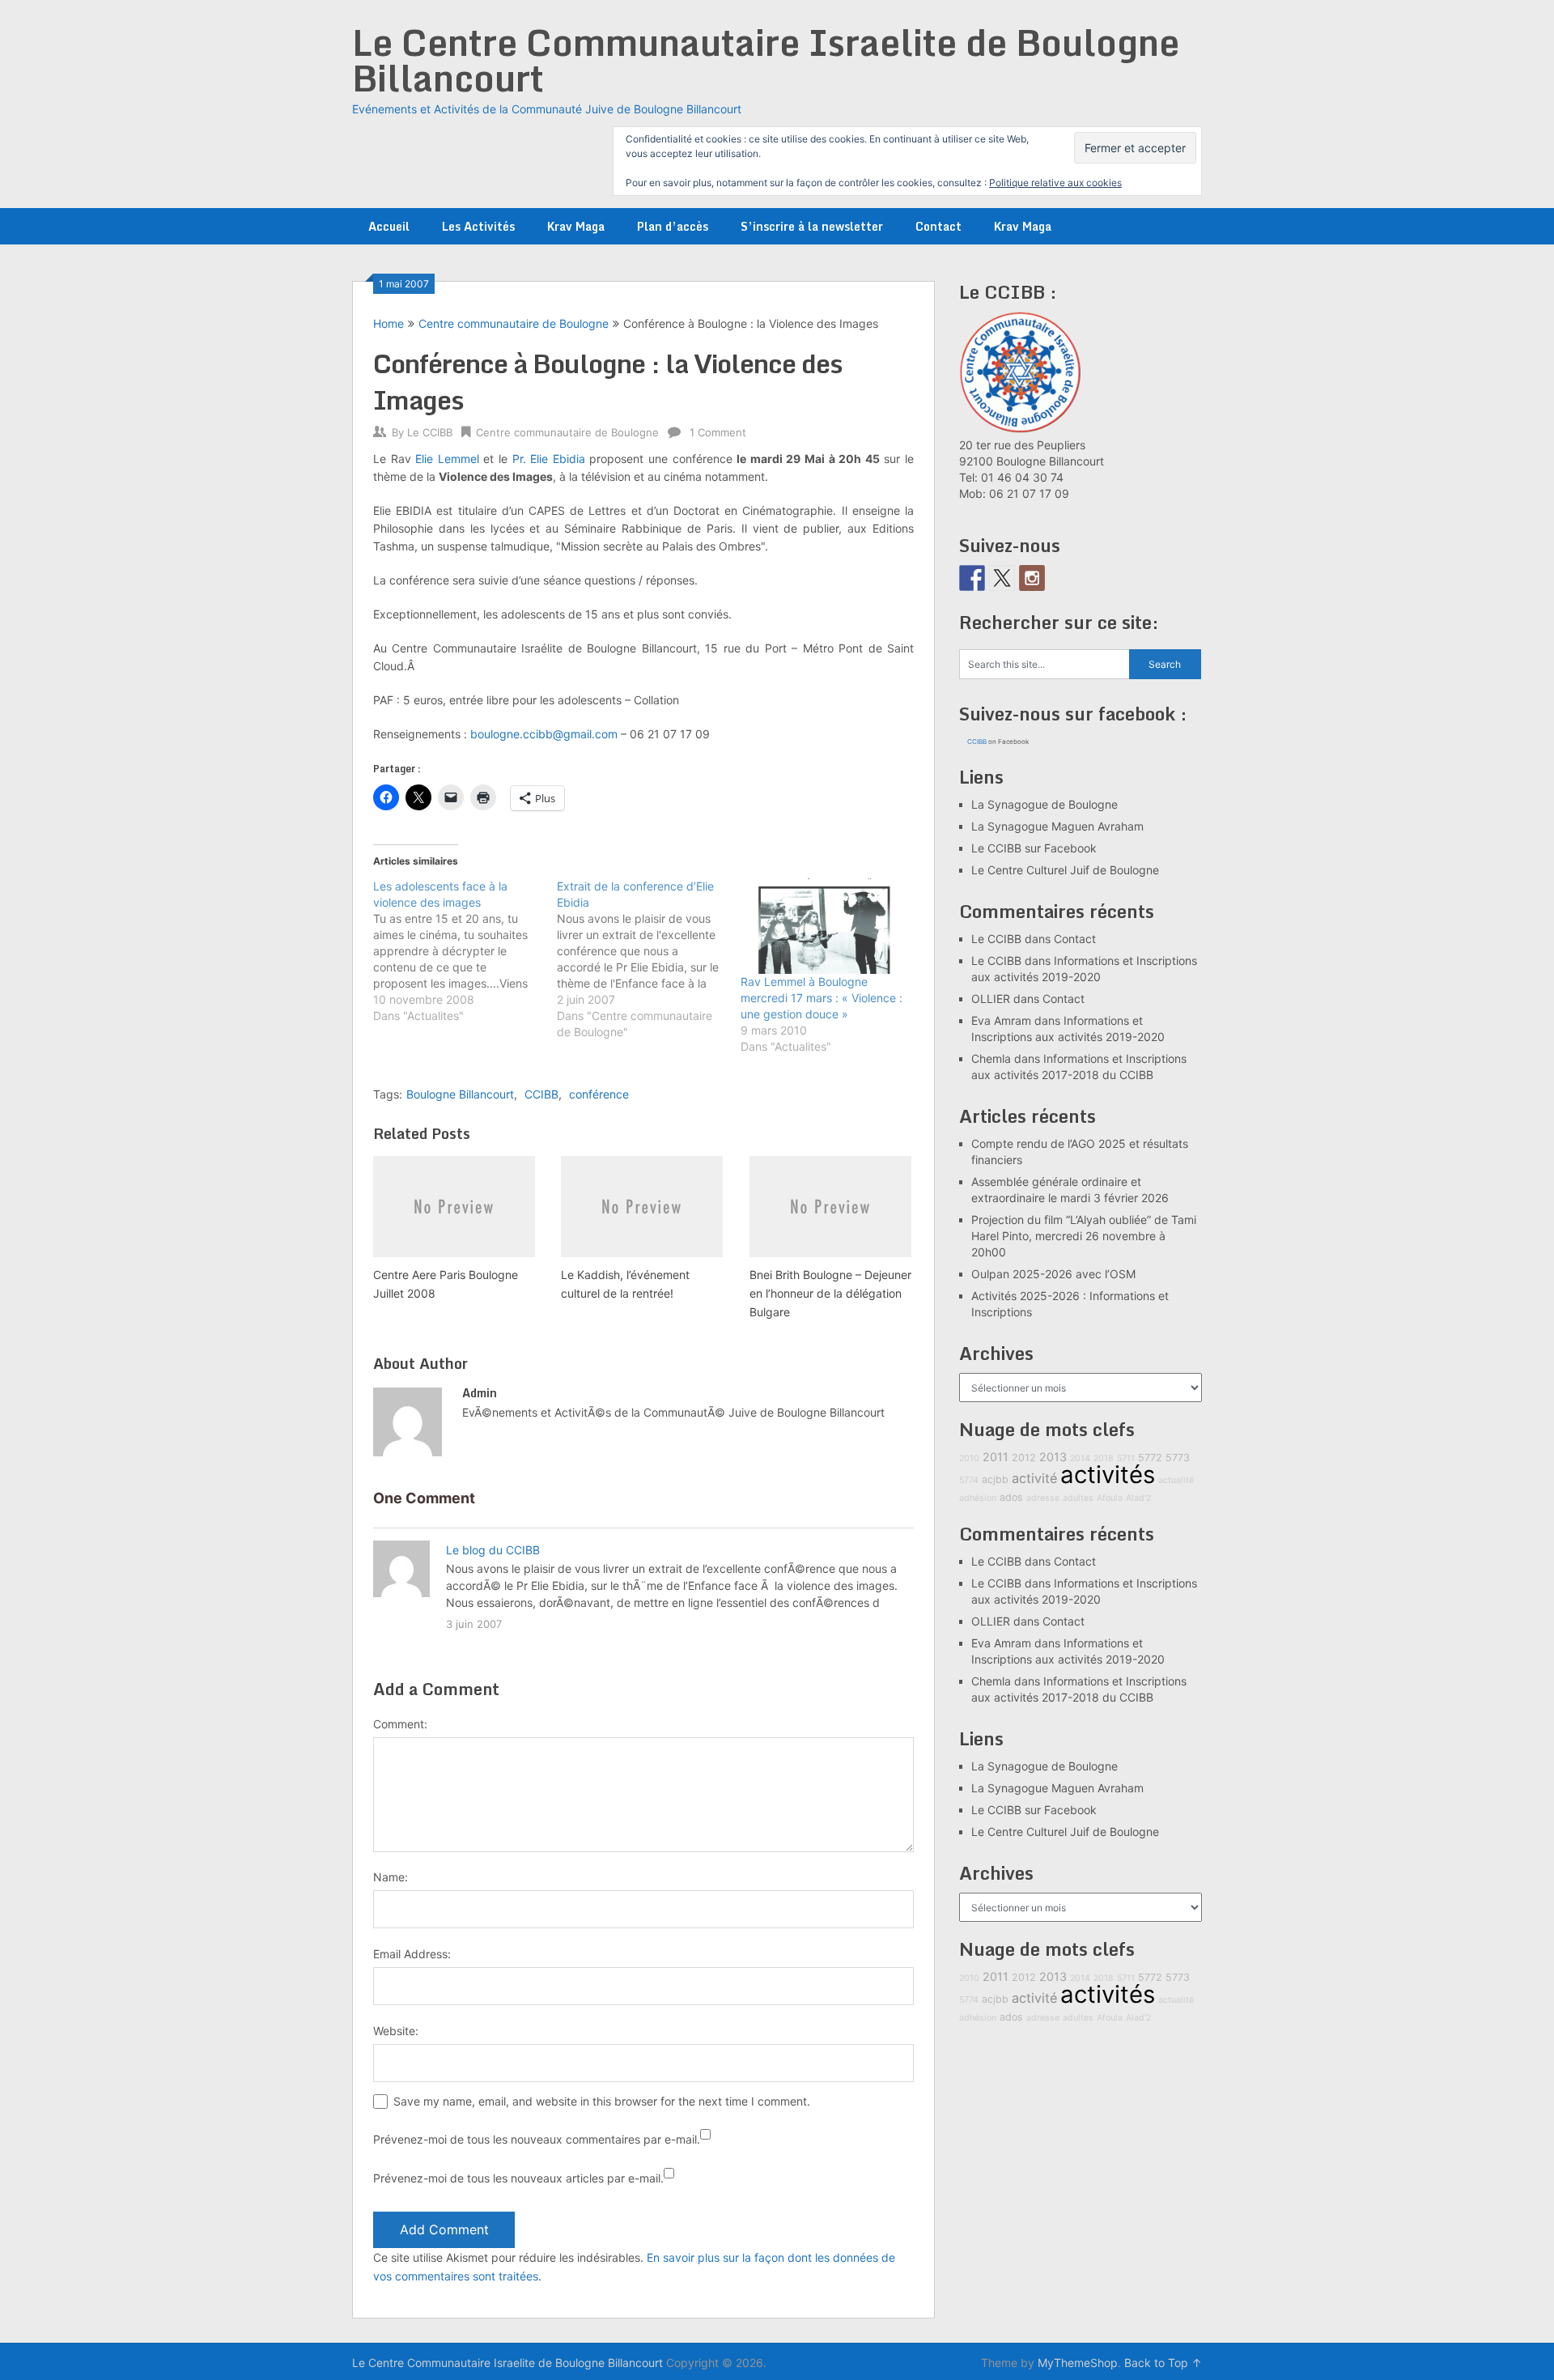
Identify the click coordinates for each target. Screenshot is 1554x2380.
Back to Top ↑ (1163, 2363)
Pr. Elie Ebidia (549, 459)
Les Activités (478, 226)
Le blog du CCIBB (493, 1550)
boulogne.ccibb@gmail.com (544, 734)
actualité (1176, 1480)
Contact (938, 226)
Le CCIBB (430, 432)
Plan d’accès (673, 226)
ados (1011, 1497)
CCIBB (541, 1094)
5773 (1178, 1458)
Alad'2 (1138, 1498)
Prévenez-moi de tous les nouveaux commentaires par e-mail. (537, 2139)
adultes (1078, 1498)
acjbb (995, 1479)
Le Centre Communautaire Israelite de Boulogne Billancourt (766, 60)
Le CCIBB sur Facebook (1034, 848)
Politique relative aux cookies (1055, 183)
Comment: (400, 1724)
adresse (1043, 1498)
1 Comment (718, 432)
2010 (969, 1458)
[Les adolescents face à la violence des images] (465, 951)
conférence (599, 1094)
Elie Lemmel (447, 459)
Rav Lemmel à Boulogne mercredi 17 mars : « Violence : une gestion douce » (822, 998)
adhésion (978, 1498)
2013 (1053, 1457)
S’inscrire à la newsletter (812, 226)
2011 (996, 1457)
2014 (1080, 1458)
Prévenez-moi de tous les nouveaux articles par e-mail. (518, 2178)
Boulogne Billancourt (460, 1094)
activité (1034, 1478)
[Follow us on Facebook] (972, 578)
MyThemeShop (1078, 2363)
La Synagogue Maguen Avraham (1057, 826)
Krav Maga (576, 226)
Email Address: (412, 1954)
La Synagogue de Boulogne (1044, 804)
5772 (1150, 1458)
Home (388, 323)
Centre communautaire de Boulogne (514, 323)
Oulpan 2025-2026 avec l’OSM (1053, 1274)
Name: (391, 1877)
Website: (396, 2031)
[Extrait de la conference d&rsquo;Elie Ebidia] (649, 959)
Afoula (1110, 1498)
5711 (1126, 1458)
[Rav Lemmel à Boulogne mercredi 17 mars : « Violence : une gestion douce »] (824, 926)
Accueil (389, 226)
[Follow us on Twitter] (1002, 578)
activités (1108, 1475)
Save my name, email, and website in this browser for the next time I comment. (602, 2101)
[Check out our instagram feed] (1032, 578)
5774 (969, 1480)
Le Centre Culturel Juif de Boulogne (1065, 870)
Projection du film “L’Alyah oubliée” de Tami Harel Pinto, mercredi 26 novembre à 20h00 (1084, 1236)
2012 (1024, 1458)
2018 (1104, 1458)
